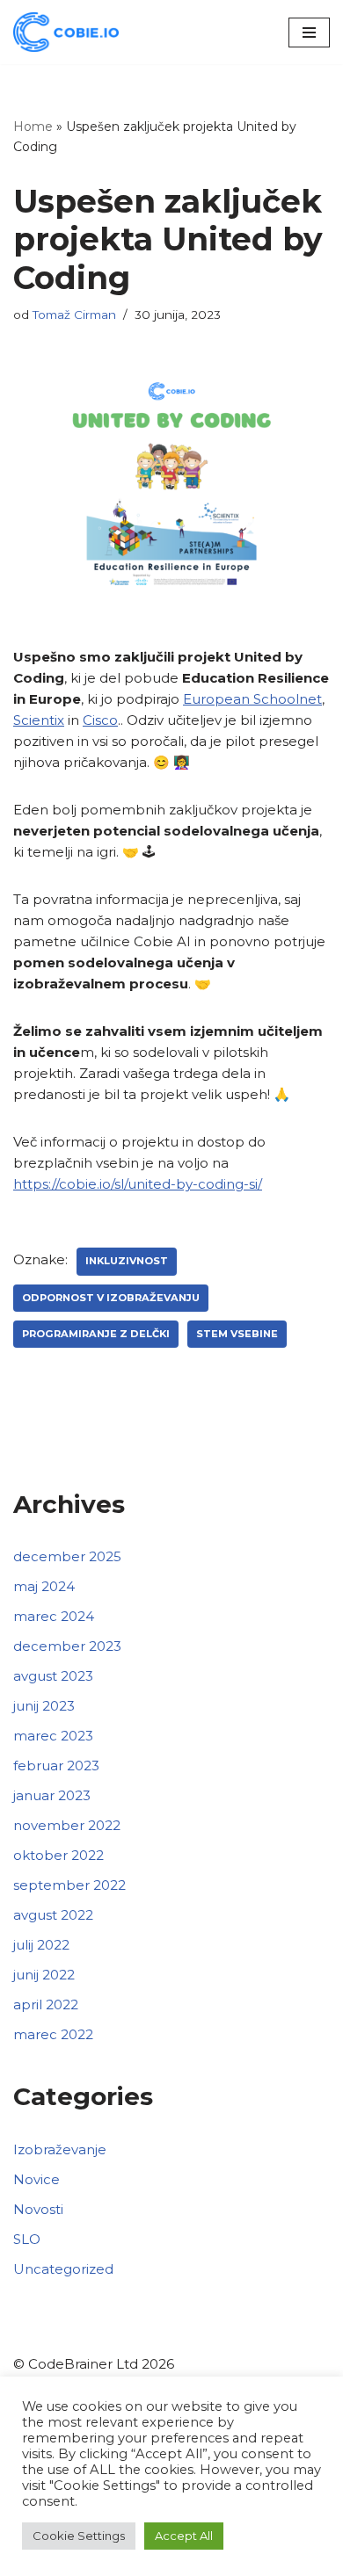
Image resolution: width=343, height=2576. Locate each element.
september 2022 (69, 1885)
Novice (36, 2179)
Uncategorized (63, 2269)
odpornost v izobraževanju (111, 1298)
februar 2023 (56, 1766)
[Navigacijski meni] (309, 33)
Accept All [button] (184, 2536)
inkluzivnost (127, 1261)
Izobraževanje (60, 2149)
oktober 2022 (58, 1855)
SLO (27, 2239)
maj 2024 (44, 1586)
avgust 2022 (53, 1915)
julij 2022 (41, 1945)
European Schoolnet (252, 699)
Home (33, 127)
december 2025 (67, 1556)
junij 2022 (44, 1975)
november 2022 (67, 1825)
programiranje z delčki (96, 1334)
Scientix (39, 720)
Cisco (100, 720)
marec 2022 (53, 2034)
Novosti (38, 2209)
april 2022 (46, 2004)
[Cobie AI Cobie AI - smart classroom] (66, 32)
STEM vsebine (237, 1334)
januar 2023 (52, 1795)
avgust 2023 (53, 1676)
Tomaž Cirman (74, 315)
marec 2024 (54, 1616)
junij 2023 (44, 1706)
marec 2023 (53, 1736)
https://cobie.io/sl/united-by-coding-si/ (138, 1184)
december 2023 (67, 1646)
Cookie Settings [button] (79, 2536)
